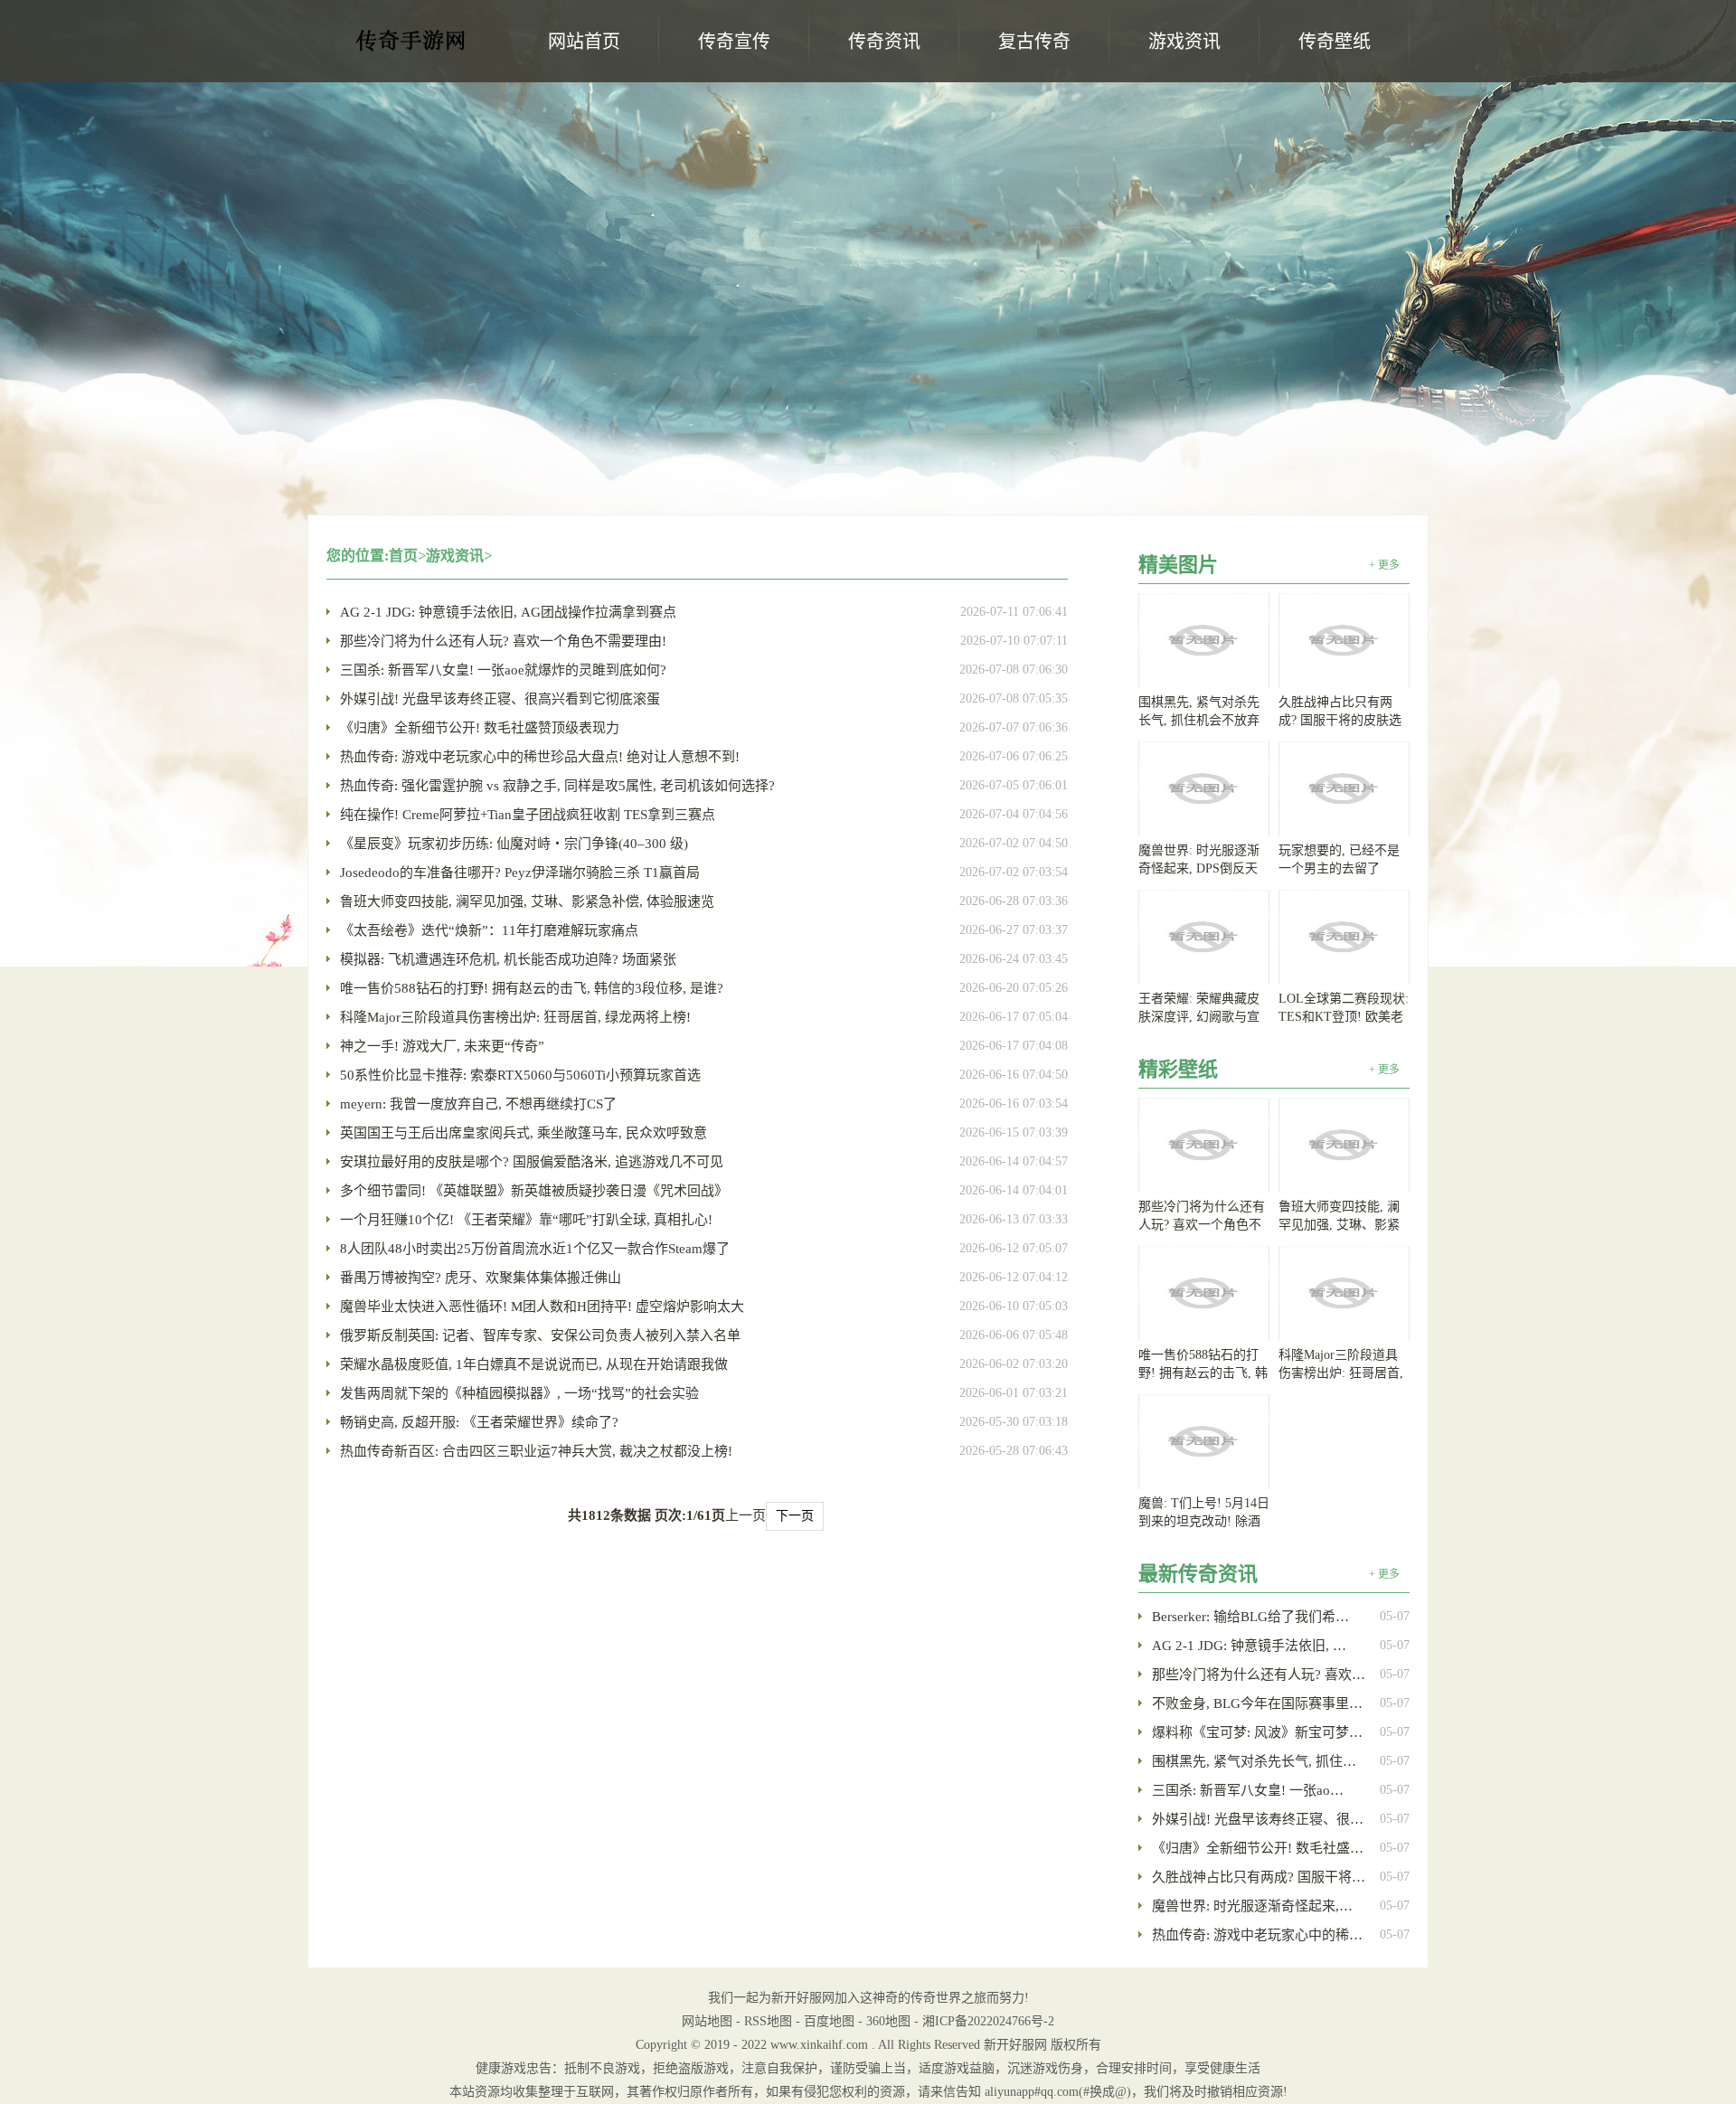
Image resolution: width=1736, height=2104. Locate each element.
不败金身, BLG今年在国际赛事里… (1257, 1703)
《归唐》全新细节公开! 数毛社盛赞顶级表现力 (480, 728)
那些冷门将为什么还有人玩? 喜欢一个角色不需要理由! (503, 641)
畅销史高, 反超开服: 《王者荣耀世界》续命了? (479, 1422)
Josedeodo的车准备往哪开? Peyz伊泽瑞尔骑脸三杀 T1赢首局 (520, 873)
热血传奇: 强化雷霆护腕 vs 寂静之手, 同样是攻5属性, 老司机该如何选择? (557, 786)
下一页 (795, 1516)
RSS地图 (768, 2021)
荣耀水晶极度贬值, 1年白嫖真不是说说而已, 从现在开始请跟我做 (534, 1364)
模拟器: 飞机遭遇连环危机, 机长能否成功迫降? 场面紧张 (508, 959)
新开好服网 (411, 46)
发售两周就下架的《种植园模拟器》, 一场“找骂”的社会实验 (519, 1393)
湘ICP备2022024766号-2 (988, 2021)
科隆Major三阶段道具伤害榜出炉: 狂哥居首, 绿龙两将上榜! (515, 1017)
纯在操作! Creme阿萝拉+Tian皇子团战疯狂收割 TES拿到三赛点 (528, 815)
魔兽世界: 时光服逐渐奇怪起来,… (1252, 1906)
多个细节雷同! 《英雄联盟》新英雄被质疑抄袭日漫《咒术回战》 (534, 1191)
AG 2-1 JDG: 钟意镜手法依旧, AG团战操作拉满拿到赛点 (508, 612)
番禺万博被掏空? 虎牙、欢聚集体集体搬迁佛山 (481, 1278)
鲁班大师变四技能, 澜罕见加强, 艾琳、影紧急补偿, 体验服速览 (527, 901)
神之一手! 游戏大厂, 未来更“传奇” (442, 1046)
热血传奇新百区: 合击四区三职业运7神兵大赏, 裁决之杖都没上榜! (536, 1451)
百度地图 (829, 2021)
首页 (403, 556)
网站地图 (707, 2021)
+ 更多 (1384, 565)
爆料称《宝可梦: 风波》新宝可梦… (1257, 1732)
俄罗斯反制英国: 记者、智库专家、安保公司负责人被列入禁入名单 (540, 1335)
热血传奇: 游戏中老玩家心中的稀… (1257, 1935)
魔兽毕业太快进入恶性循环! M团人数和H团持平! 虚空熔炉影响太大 (542, 1307)
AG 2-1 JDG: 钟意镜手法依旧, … (1249, 1646)
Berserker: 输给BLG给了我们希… (1250, 1617)
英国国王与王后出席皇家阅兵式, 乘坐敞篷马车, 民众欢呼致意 (524, 1133)
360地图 (888, 2021)
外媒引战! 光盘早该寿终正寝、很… (1258, 1819)
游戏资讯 (455, 556)
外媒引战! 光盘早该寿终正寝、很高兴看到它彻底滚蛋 (500, 699)
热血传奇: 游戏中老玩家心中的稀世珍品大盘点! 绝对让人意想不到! (540, 757)
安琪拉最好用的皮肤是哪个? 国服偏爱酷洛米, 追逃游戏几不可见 (532, 1162)
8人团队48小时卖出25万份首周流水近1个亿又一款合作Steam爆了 (535, 1249)
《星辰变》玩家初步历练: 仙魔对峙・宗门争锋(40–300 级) (514, 844)
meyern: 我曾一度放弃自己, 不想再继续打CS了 (478, 1104)
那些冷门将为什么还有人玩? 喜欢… (1259, 1675)
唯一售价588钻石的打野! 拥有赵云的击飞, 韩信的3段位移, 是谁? (532, 988)
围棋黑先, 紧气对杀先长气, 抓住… (1254, 1761)
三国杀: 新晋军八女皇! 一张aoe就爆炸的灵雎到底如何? (503, 670)
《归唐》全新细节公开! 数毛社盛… (1258, 1848)
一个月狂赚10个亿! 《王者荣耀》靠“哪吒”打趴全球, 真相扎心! (526, 1220)
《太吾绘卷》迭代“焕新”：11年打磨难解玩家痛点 (489, 930)
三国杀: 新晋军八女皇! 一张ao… (1248, 1790)
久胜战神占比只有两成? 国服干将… (1259, 1877)
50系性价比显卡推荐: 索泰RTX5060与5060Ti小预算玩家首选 (520, 1075)
